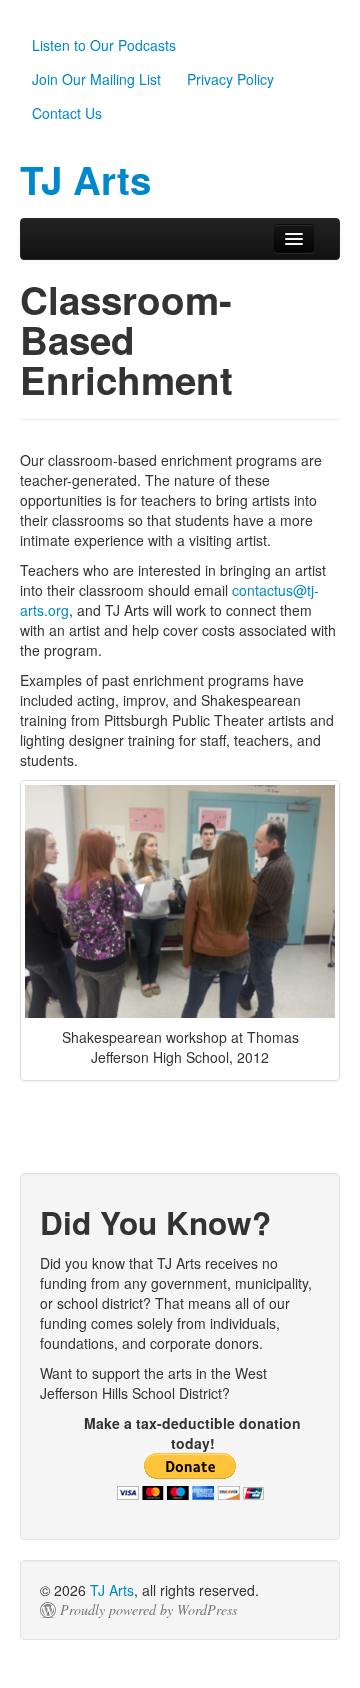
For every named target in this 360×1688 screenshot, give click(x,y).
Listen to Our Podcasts (104, 45)
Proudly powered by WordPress (148, 1610)
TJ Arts (112, 1590)
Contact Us (67, 113)
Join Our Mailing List (96, 79)
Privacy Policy (230, 79)
